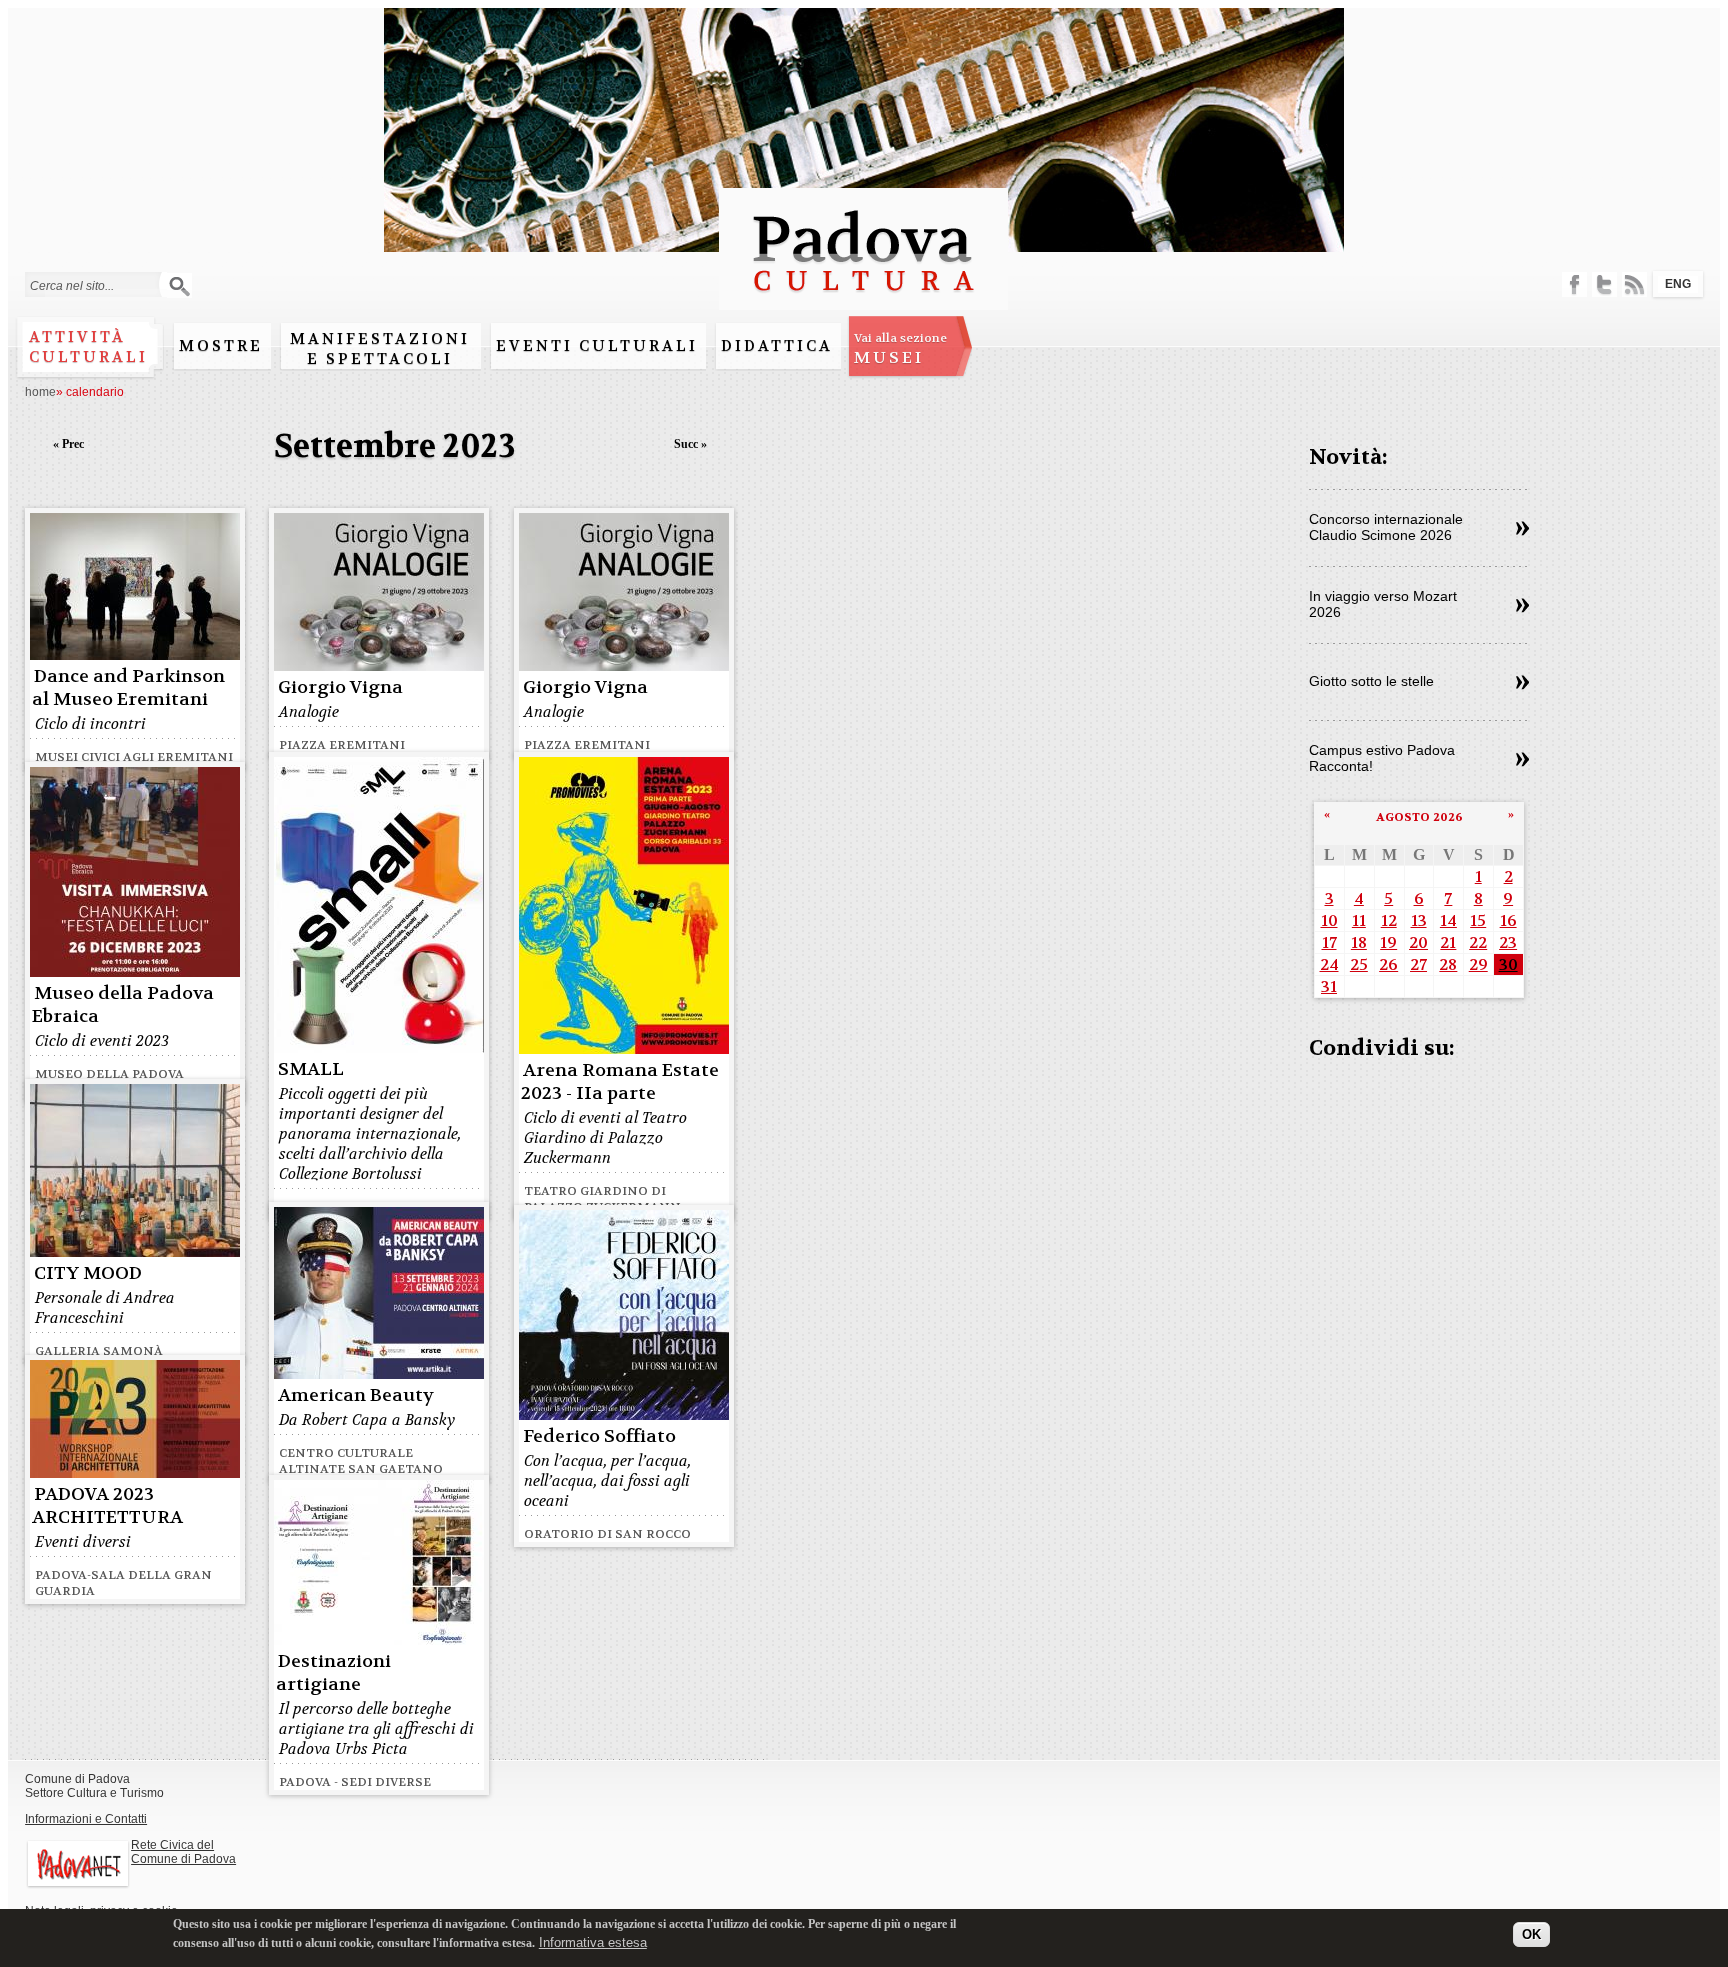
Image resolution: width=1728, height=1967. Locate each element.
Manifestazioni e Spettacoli (380, 349)
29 (1478, 964)
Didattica (777, 346)
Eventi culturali (597, 346)
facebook (1574, 284)
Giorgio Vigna (340, 687)
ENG (1678, 284)
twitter (1604, 284)
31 (1329, 986)
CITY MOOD (88, 1273)
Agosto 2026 (1419, 817)
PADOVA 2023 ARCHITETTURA (107, 1506)
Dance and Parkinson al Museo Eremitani (128, 688)
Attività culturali (88, 347)
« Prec (68, 444)
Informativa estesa (593, 1941)
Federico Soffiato (599, 1436)
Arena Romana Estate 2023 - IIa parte (620, 1082)
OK (1531, 1934)
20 (1418, 942)
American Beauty (356, 1395)
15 (1478, 920)
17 (1329, 942)
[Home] (863, 300)
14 (1448, 920)
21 (1448, 942)
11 (1359, 920)
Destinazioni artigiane (333, 1673)
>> (1522, 529)
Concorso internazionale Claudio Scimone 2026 (1386, 527)
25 (1359, 964)
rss (1634, 284)
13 (1419, 920)
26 (1388, 964)
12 (1389, 920)
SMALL (311, 1069)
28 (1448, 964)
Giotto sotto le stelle (1371, 681)
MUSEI (900, 349)
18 (1359, 942)
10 (1329, 920)
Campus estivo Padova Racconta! (1382, 758)
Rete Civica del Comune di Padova (183, 1852)
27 (1418, 964)
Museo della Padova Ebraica (123, 1005)
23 (1508, 942)
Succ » (690, 444)
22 (1478, 942)
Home (40, 392)
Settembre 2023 (395, 446)
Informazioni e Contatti (86, 1819)
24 (1329, 964)
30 (1508, 964)
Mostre (221, 346)
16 (1508, 920)
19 (1388, 942)
